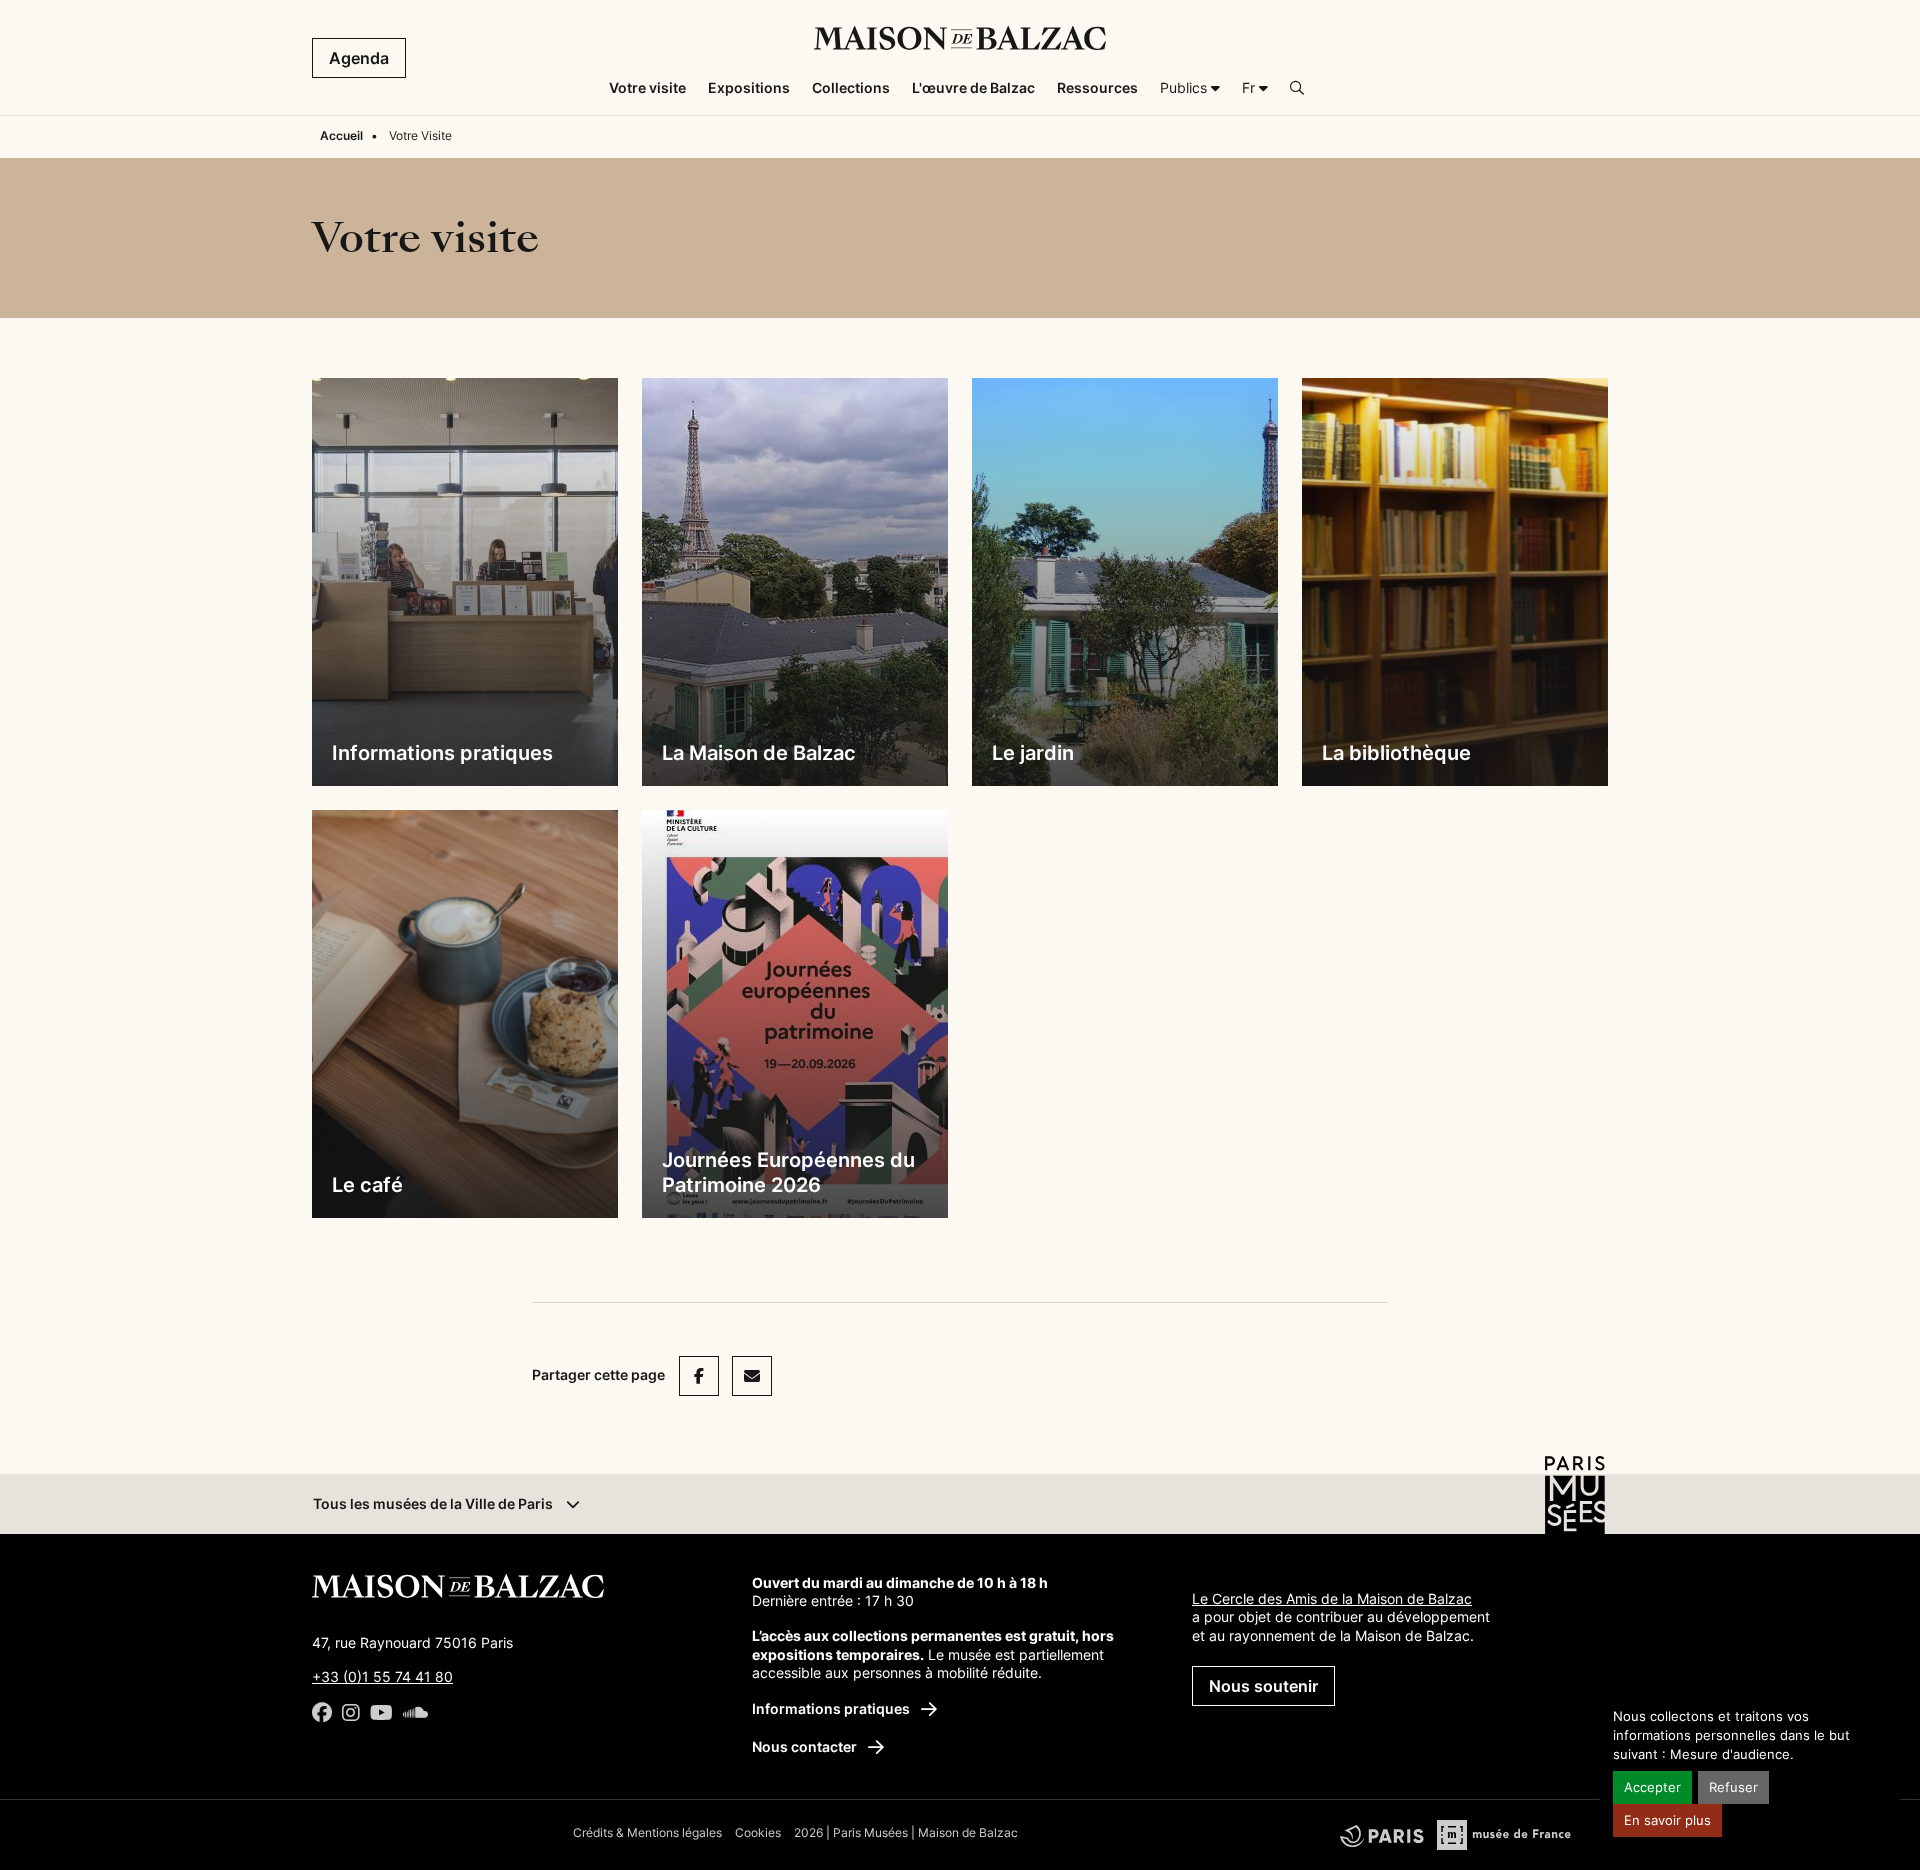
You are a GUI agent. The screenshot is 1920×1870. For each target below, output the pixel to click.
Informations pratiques (442, 753)
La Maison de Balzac (759, 753)
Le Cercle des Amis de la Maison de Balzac (1332, 1598)
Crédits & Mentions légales (647, 1832)
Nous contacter (806, 1746)
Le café (367, 1185)
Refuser (1733, 1787)
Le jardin (1033, 753)
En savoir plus (1667, 1820)
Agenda (359, 58)
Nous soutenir (1263, 1686)
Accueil (341, 135)
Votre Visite (420, 135)
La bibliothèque (1396, 753)
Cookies (758, 1832)
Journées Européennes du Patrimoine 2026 (788, 1172)
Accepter (1652, 1787)
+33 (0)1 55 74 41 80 (382, 1676)
